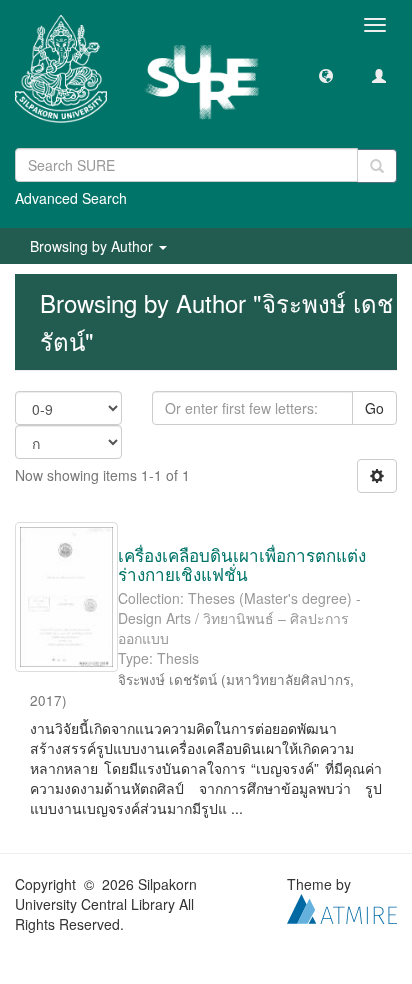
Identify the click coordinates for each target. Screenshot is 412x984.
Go (374, 408)
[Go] (377, 166)
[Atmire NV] (342, 907)
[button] (326, 75)
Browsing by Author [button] (93, 246)
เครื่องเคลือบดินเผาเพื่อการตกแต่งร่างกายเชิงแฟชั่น (242, 564)
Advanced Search (71, 198)
